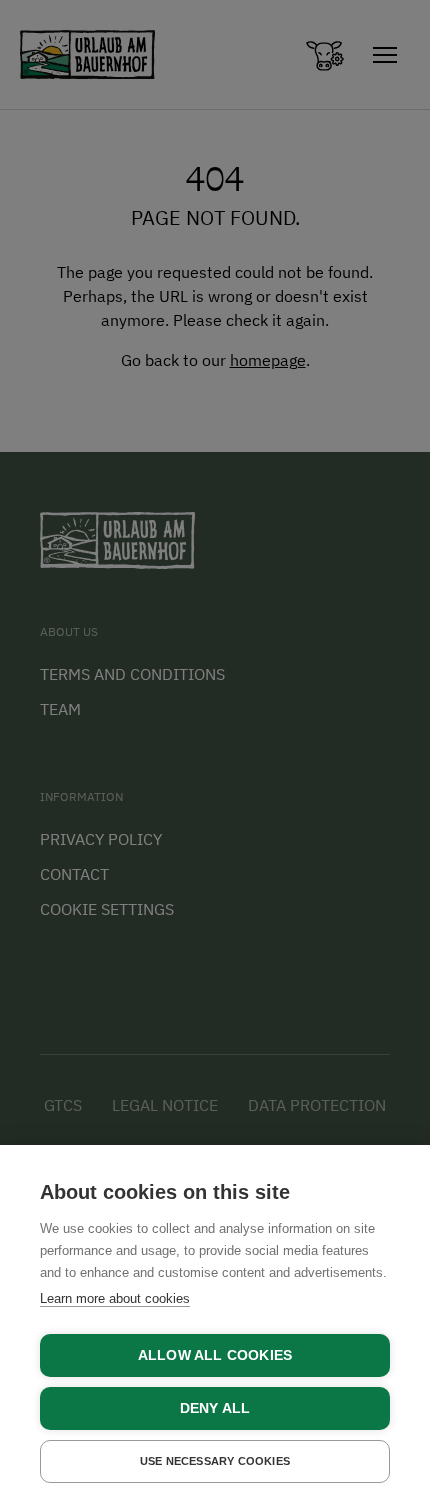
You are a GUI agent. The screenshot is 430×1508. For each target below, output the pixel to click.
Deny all (215, 1408)
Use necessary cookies (215, 1461)
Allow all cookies (215, 1355)
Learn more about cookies (115, 1298)
